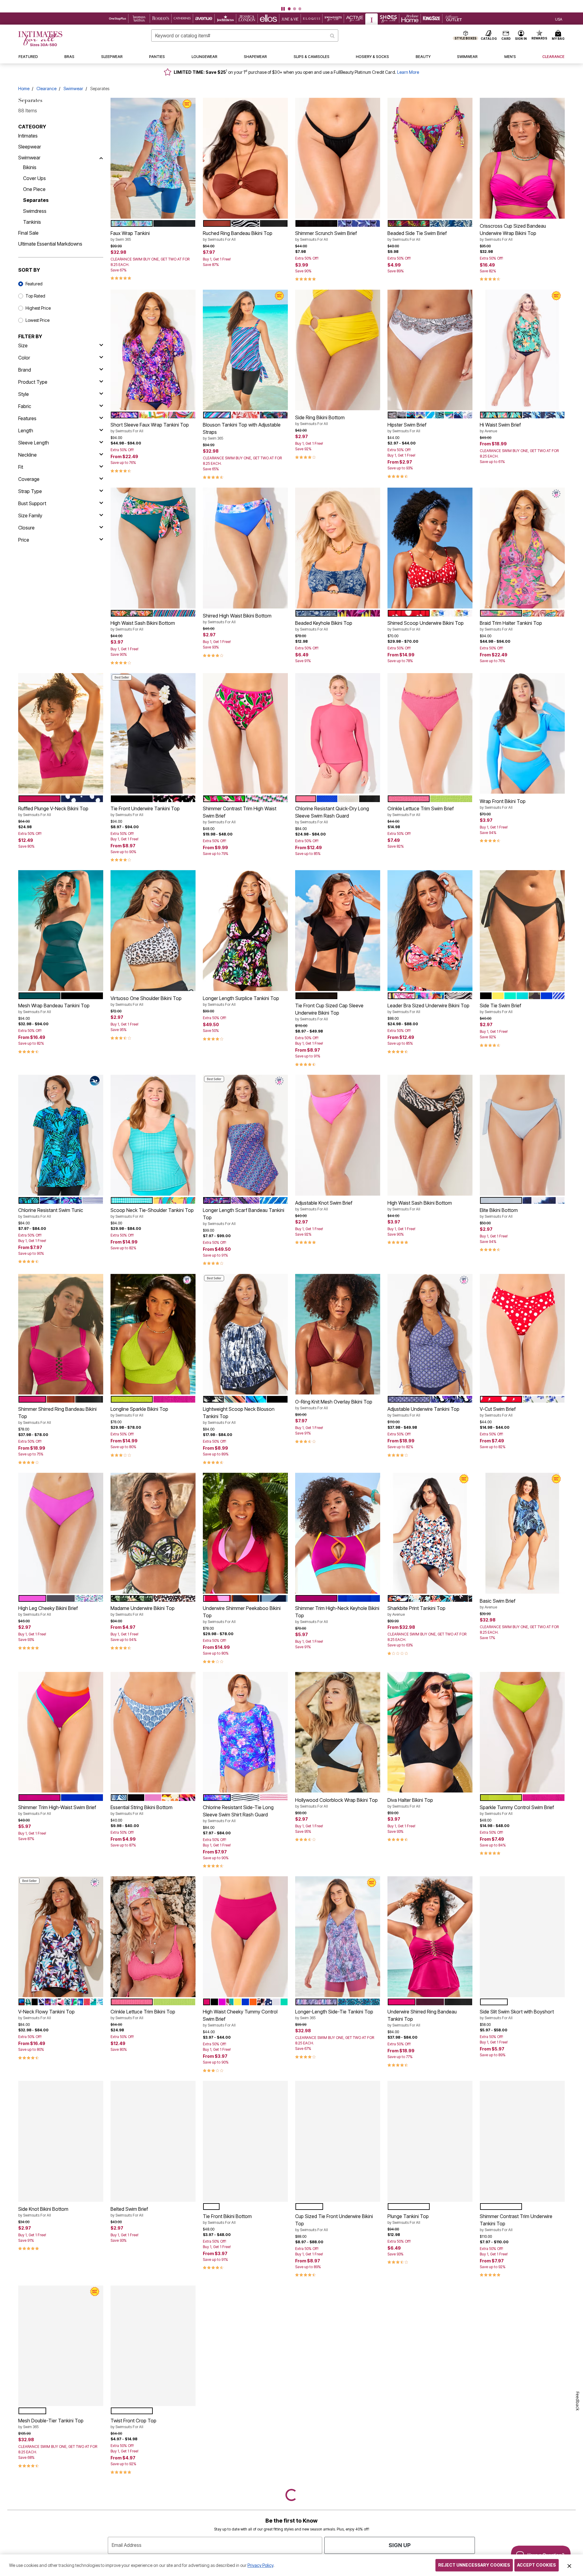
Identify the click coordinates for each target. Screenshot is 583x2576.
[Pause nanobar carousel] (283, 9)
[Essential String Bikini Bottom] (153, 1732)
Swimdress (35, 211)
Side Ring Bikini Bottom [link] (320, 420)
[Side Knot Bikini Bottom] (61, 2141)
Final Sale (28, 233)
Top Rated (35, 296)
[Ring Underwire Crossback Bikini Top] (522, 2346)
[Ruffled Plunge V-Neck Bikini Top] (61, 733)
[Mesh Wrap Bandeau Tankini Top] (61, 931)
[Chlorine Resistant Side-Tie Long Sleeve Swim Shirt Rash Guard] (245, 1732)
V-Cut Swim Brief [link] (498, 1412)
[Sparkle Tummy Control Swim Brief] (522, 1732)
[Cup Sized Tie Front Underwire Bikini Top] (338, 2141)
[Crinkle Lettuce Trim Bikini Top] (153, 1937)
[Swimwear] (101, 158)
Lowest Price (38, 320)
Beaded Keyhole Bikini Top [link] (324, 626)
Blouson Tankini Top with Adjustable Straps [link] (242, 431)
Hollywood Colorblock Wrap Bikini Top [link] (336, 1803)
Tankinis (32, 222)
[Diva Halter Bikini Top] (430, 1732)
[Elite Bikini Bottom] (522, 1135)
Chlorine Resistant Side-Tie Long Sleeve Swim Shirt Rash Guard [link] (238, 1814)
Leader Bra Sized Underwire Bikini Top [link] (428, 1008)
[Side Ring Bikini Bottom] (338, 350)
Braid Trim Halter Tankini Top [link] (511, 626)
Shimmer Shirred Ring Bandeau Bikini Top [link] (57, 1415)
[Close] (569, 2565)
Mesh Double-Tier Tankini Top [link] (51, 2423)
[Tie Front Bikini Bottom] (245, 2141)
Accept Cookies (537, 2565)
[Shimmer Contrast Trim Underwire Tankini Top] (522, 2141)
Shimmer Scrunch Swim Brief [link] (326, 236)
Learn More (408, 72)
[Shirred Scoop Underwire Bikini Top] (430, 548)
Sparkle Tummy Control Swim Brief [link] (517, 1810)
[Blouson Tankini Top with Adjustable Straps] (245, 350)
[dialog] (559, 19)
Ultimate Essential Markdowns (50, 244)
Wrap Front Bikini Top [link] (503, 804)
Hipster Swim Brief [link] (407, 427)
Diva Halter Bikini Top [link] (410, 1803)
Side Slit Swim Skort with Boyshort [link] (517, 2014)
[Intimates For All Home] (40, 39)
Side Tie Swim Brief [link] (500, 1008)
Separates (36, 200)
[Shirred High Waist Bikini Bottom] (245, 548)
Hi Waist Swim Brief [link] (500, 427)
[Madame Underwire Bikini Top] (153, 1533)
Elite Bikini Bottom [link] (499, 1213)
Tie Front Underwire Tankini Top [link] (145, 811)
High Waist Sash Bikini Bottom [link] (143, 626)
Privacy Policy (260, 2565)
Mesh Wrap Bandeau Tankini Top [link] (54, 1008)
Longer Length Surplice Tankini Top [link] (241, 1001)
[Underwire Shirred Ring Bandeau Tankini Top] (430, 1937)
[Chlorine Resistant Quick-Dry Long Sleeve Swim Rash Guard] (338, 733)
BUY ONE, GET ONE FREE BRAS (270, 4)
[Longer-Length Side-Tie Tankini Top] (338, 1937)
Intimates (28, 136)
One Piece (34, 189)
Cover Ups (34, 178)
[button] (291, 4)
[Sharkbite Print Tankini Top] (430, 1533)
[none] (153, 158)
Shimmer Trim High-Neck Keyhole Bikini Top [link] (337, 1615)
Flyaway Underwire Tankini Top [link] (421, 2416)
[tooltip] (118, 19)
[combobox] (245, 36)
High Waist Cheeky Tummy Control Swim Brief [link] (240, 2018)
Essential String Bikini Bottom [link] (141, 1810)
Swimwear (73, 88)
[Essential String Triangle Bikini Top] (338, 2346)
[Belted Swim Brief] (153, 2141)
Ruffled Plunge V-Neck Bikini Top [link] (53, 811)
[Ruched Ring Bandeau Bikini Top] (245, 158)
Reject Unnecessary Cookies (474, 2565)
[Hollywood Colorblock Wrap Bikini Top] (338, 1732)
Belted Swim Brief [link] (129, 2212)
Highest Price (38, 308)
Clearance (46, 88)
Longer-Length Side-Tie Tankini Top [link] (334, 2014)
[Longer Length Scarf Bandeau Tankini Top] (245, 1135)
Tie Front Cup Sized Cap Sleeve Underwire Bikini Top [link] (329, 1012)
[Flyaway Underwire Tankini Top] (430, 2346)
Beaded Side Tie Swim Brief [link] (417, 236)
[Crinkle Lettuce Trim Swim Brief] (430, 733)
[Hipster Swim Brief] (430, 350)
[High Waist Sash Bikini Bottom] (153, 548)
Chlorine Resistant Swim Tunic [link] (51, 1213)
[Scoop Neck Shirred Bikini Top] (245, 2346)
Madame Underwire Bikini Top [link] (143, 1611)
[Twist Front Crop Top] (153, 2346)
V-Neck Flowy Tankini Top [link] (46, 2014)
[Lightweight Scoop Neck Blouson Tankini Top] (245, 1334)
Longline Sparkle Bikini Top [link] (139, 1412)
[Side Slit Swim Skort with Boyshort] (522, 1937)
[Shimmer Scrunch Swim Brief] (338, 158)
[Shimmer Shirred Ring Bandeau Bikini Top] (61, 1334)
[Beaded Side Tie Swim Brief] (430, 158)
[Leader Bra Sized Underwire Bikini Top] (430, 931)
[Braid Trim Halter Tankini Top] (522, 548)
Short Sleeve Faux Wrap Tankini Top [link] (150, 427)
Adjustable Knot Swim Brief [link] (324, 1206)
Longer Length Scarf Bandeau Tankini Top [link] (244, 1217)
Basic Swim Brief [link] (498, 1604)
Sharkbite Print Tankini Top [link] (416, 1611)
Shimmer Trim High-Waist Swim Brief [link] (57, 1810)
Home (24, 88)
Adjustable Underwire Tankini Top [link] (423, 1412)
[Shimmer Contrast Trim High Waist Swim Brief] (245, 733)
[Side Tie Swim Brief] (522, 931)
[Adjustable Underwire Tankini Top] (430, 1334)
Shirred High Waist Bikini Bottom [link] (237, 618)
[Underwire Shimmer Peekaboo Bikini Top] (245, 1533)
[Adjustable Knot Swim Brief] (338, 1135)
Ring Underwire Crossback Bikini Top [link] (519, 2423)
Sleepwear (30, 147)
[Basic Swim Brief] (522, 1533)
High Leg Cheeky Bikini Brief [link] (48, 1611)
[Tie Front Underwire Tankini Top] (153, 733)
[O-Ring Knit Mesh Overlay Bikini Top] (338, 1334)
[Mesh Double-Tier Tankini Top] (61, 2346)
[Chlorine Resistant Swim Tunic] (61, 1135)
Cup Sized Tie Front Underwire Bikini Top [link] (334, 2223)
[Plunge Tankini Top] (430, 2141)
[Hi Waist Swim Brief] (522, 350)
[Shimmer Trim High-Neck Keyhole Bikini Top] (338, 1533)
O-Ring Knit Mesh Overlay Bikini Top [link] (334, 1404)
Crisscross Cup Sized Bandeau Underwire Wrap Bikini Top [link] (513, 232)
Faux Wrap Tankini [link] (130, 236)
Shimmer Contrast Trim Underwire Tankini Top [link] (516, 2223)
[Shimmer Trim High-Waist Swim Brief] (61, 1732)
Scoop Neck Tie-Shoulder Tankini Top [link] (152, 1213)
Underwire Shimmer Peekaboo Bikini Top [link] (242, 1615)
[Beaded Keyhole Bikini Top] (338, 548)
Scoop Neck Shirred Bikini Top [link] (236, 2423)
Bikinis (30, 167)
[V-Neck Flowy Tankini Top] (61, 1937)
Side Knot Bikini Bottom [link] (43, 2212)
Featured (34, 284)
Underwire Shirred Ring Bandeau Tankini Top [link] (422, 2018)
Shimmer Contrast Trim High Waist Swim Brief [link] (240, 815)
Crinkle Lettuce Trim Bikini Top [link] (143, 2014)
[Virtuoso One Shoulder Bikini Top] (153, 931)
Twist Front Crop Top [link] (133, 2423)
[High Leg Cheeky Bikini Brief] (61, 1533)
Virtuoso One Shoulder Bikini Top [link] (146, 1001)
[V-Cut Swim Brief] (522, 1334)
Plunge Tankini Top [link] (408, 2219)
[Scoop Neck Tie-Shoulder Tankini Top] (153, 1135)
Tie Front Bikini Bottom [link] (227, 2219)
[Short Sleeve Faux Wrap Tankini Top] (153, 350)
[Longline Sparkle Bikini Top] (153, 1334)
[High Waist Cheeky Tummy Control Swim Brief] (245, 1937)
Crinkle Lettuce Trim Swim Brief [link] (421, 811)
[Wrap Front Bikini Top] (522, 733)
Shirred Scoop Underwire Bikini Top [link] (426, 626)
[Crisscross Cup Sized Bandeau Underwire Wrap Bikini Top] (522, 158)
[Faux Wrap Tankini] (153, 158)
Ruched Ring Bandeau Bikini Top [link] (238, 236)
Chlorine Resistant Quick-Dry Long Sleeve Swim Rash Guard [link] (332, 815)
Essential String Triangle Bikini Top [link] (332, 2423)
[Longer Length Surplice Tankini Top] (245, 931)
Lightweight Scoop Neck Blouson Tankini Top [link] (239, 1415)
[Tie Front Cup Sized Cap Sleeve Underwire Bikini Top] (338, 931)
